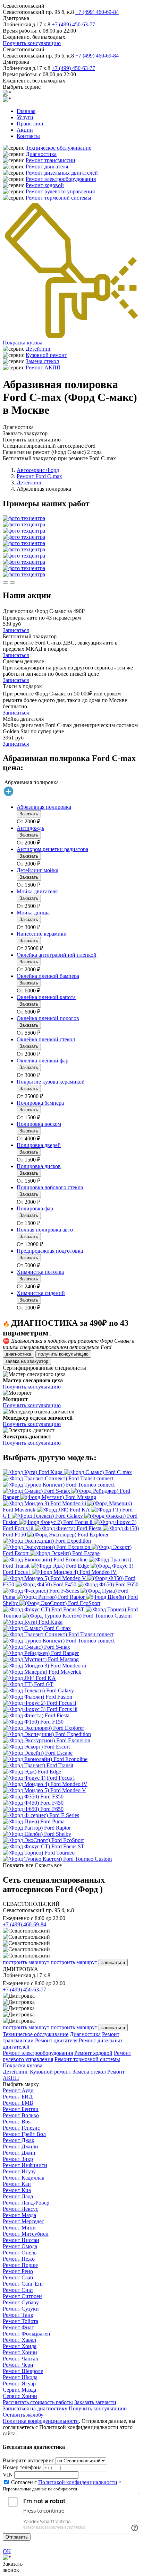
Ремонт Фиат (18, 2327)
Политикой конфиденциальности (78, 2482)
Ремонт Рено (18, 2271)
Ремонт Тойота (20, 2321)
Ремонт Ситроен (22, 2296)
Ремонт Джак (19, 2140)
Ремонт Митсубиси (26, 2234)
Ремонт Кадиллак (24, 2178)
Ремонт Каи (17, 2184)
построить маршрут (26, 1962)
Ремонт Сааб (18, 2277)
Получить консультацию (32, 43)
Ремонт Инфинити (25, 2165)
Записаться (16, 630)
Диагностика (41, 154)
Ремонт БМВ (18, 2103)
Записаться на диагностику (35, 2408)
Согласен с (64, 2482)
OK (7, 2551)
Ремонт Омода (20, 2246)
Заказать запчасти (95, 2402)
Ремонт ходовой (45, 185)
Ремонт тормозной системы (58, 198)
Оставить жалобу (23, 2415)
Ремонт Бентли (21, 2109)
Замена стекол (42, 361)
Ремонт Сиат (18, 2290)
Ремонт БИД (18, 2097)
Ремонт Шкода (20, 2377)
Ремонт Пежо (19, 2259)
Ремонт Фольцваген (27, 2334)
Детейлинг (39, 349)
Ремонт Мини (19, 2228)
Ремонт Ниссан (21, 2240)
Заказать (29, 814)
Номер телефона (22, 2467)
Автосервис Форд (38, 470)
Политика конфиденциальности (41, 2421)
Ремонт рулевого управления (60, 191)
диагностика (18, 1354)
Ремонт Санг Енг (23, 2284)
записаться (113, 1962)
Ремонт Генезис (21, 2128)
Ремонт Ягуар (19, 2384)
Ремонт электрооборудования (61, 179)
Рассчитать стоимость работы (38, 2402)
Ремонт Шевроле (23, 2371)
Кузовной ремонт (46, 355)
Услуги (25, 117)
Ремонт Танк (18, 2315)
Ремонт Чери (18, 2365)
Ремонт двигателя (47, 167)
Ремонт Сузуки (21, 2309)
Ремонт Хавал (19, 2340)
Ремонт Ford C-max (39, 476)
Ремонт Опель (20, 2253)
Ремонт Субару (21, 2302)
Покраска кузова (23, 343)
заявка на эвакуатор (27, 1361)
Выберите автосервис (28, 2460)
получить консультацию (63, 1354)
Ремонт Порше (20, 2265)
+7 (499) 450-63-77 (73, 24)
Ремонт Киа (17, 2190)
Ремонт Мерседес (23, 2221)
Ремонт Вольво (21, 2115)
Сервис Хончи (20, 2396)
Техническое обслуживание (58, 148)
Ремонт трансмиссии (51, 160)
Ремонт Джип (19, 2153)
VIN (8, 2475)
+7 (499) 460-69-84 (97, 12)
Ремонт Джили (20, 2146)
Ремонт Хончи (20, 2352)
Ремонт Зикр (18, 2159)
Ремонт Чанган (21, 2359)
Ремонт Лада (18, 2196)
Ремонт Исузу (19, 2171)
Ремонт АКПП (43, 367)
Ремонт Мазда (19, 2215)
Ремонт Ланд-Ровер (26, 2203)
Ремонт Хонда (20, 2346)
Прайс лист (30, 124)
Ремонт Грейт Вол (24, 2134)
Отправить (17, 2537)
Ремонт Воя (17, 2122)
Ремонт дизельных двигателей (62, 173)
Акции (25, 130)
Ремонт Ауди (18, 2090)
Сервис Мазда (19, 2390)
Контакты (28, 136)
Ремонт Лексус (20, 2209)
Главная (26, 111)
